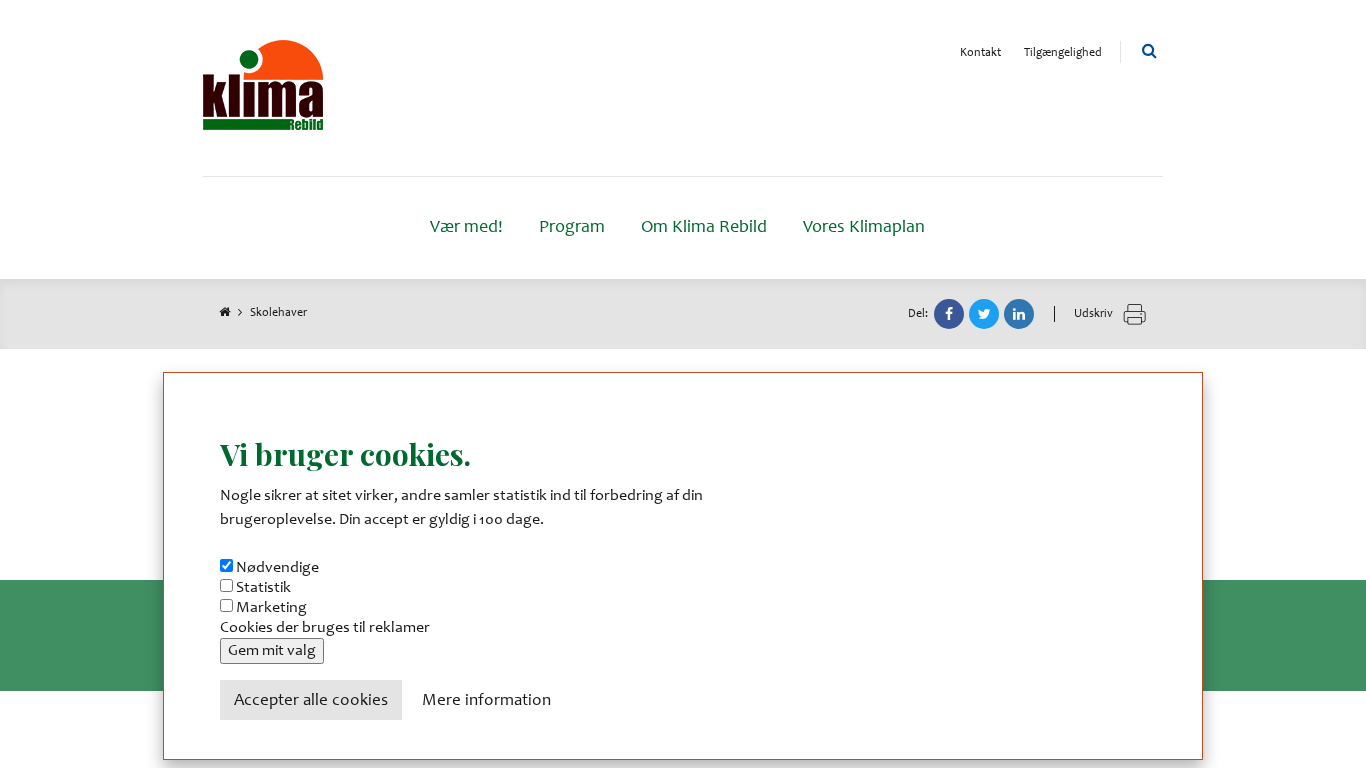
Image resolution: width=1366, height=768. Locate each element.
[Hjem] (263, 88)
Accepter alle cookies (311, 701)
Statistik (263, 588)
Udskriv (1095, 314)
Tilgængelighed (1063, 53)
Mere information (486, 701)
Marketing (271, 608)
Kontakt (980, 53)
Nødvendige (277, 568)
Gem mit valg (272, 651)
